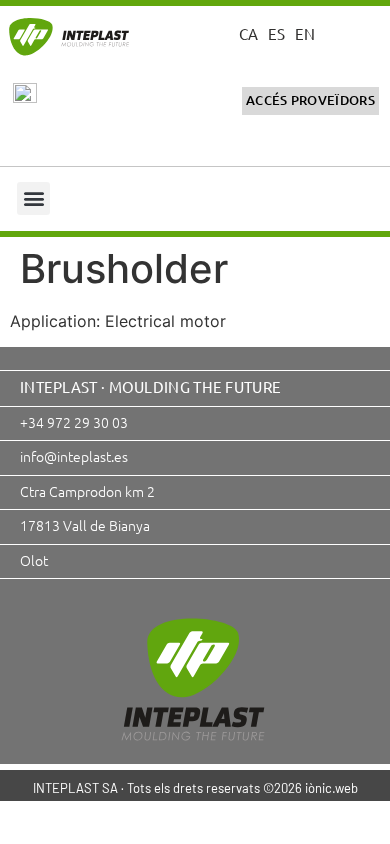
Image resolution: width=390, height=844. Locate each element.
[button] (33, 198)
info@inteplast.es (74, 456)
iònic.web (331, 788)
